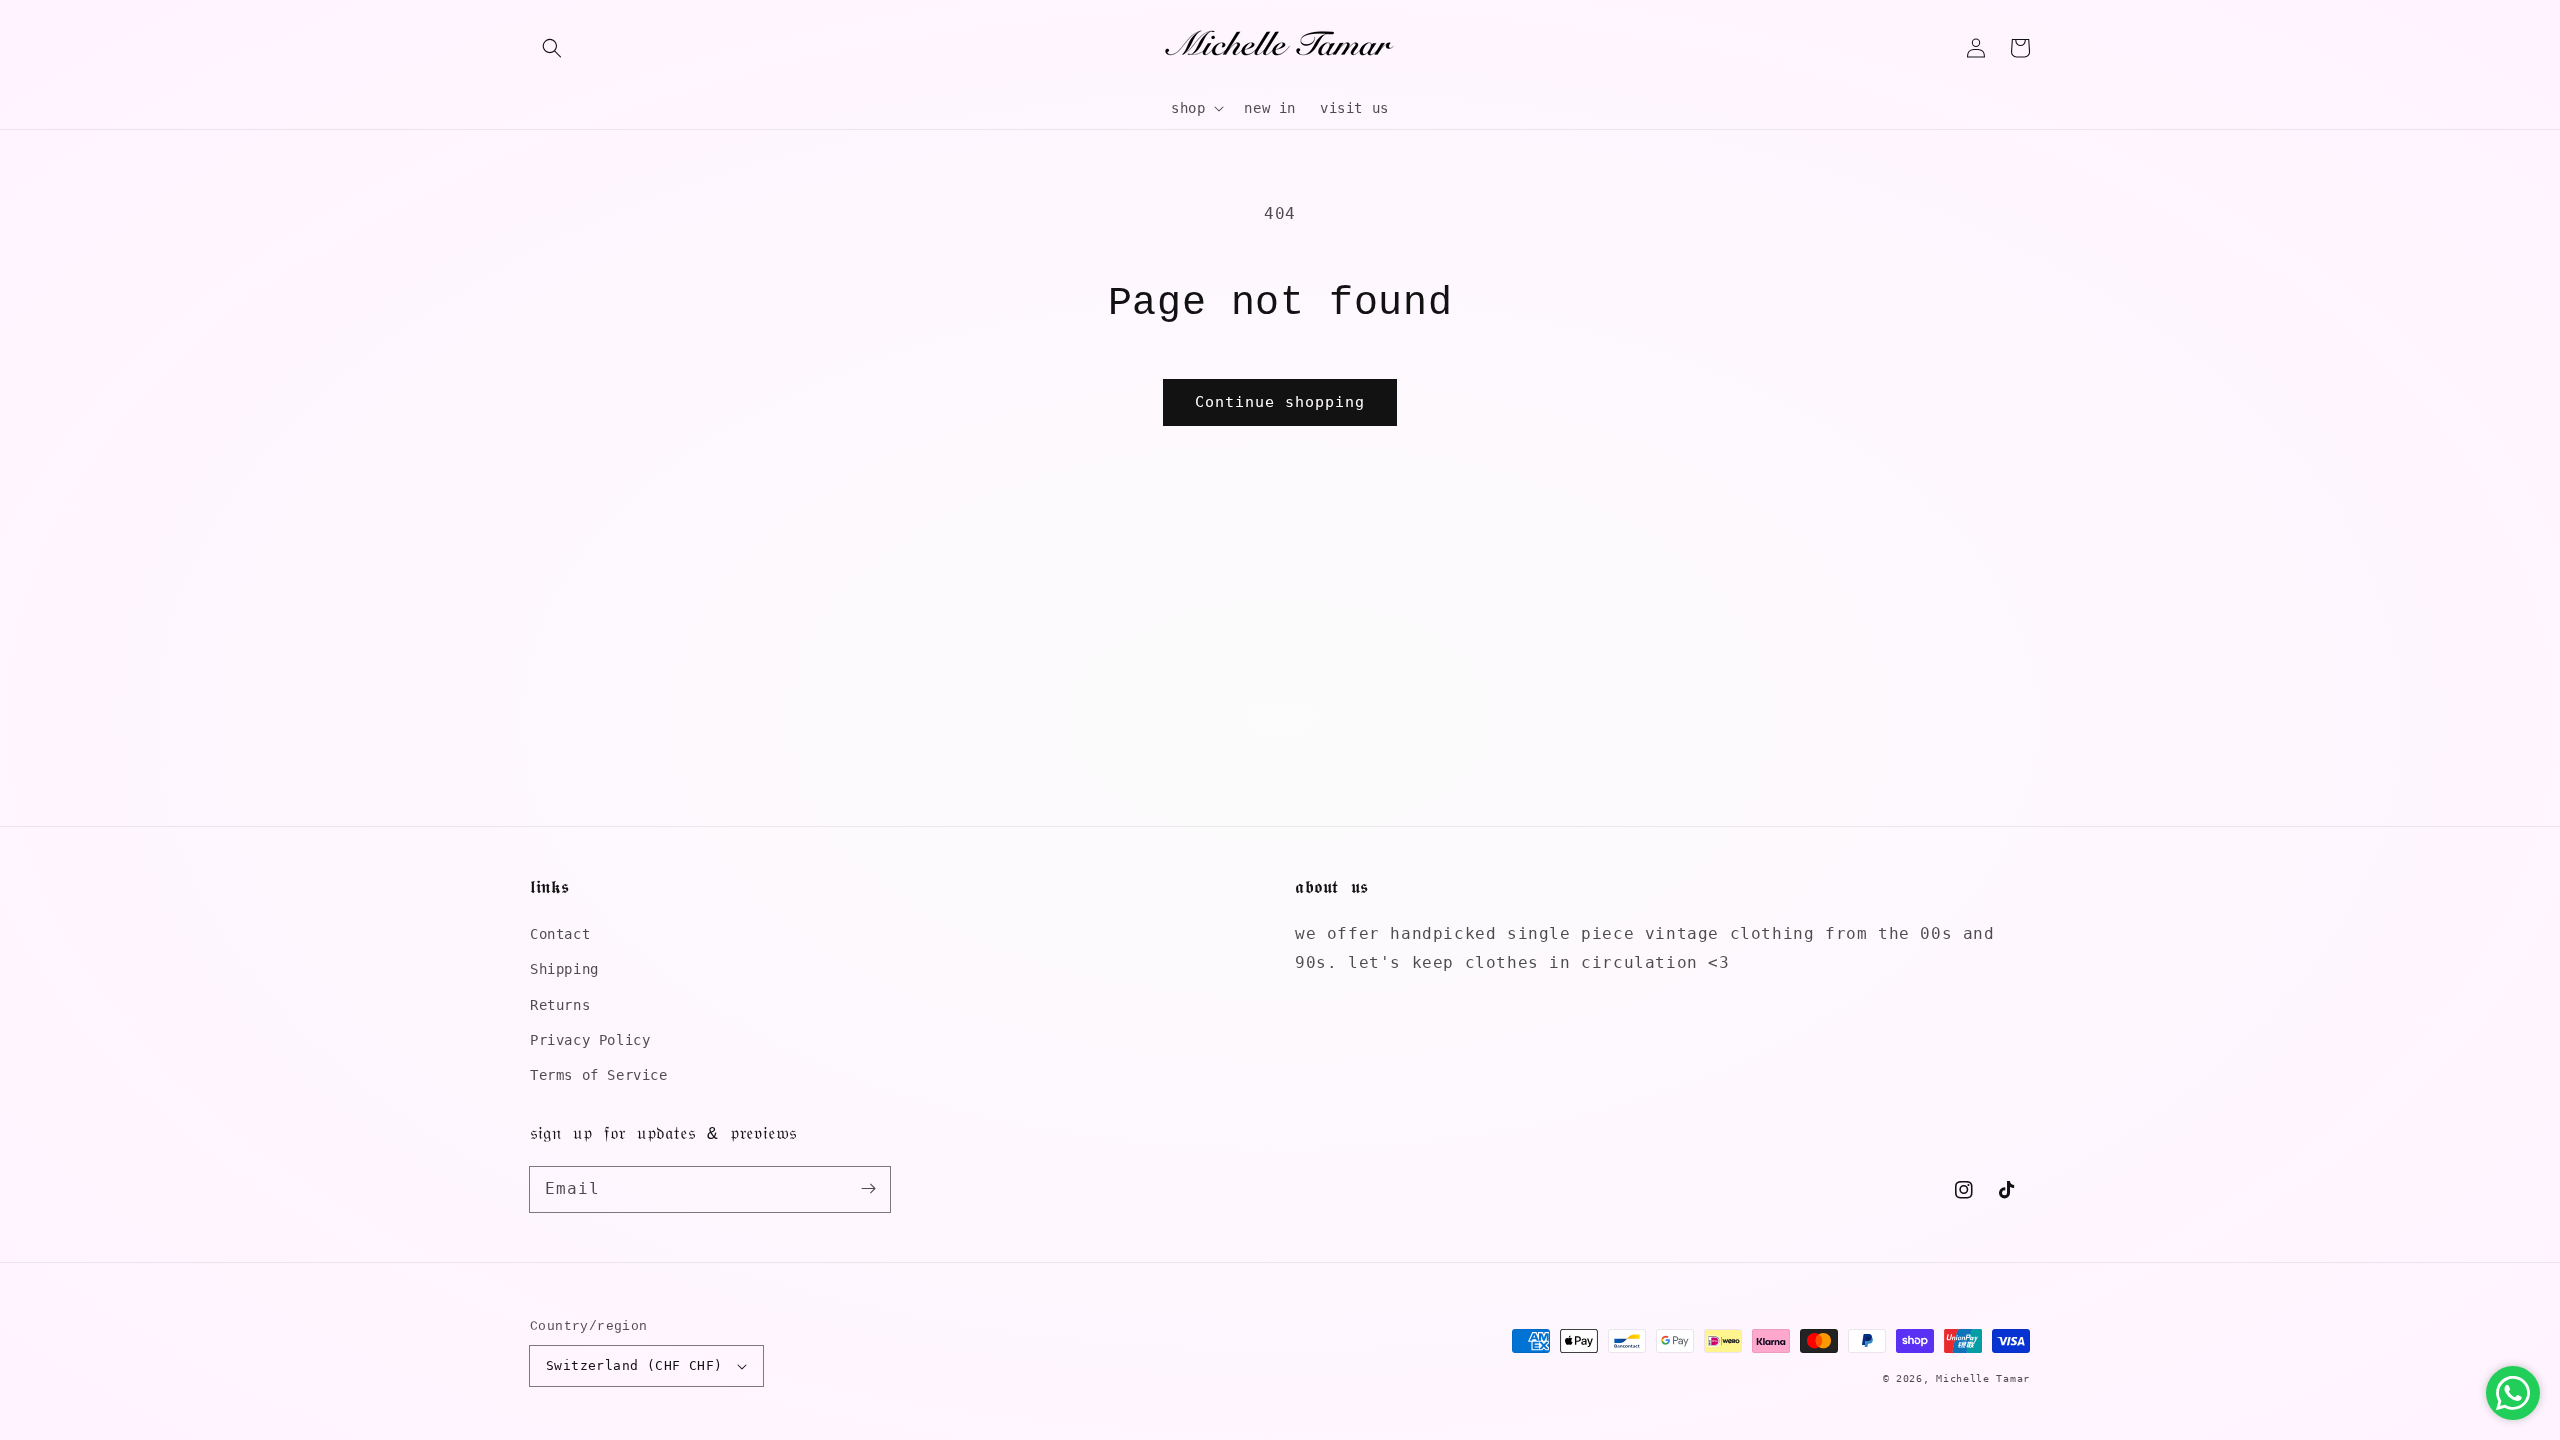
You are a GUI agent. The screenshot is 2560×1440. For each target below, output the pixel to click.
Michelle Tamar (1983, 1378)
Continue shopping (1280, 402)
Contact (560, 934)
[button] (552, 48)
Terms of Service (599, 1075)
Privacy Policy (590, 1040)
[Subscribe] (868, 1189)
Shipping (564, 969)
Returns (560, 1005)
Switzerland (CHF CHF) (634, 1365)
